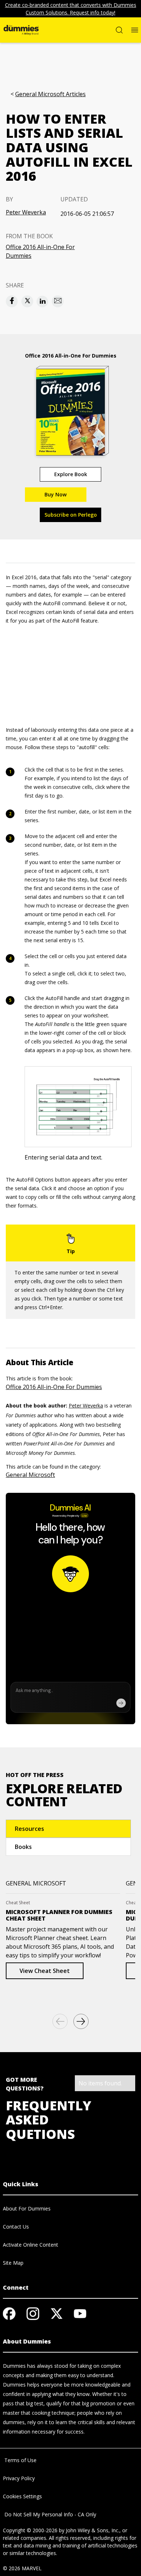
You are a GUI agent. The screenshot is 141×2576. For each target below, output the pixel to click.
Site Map (13, 2263)
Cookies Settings (22, 2496)
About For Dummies (27, 2208)
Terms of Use (20, 2460)
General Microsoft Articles (50, 94)
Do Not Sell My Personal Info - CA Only (50, 2514)
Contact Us (16, 2227)
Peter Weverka (26, 212)
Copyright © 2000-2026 (30, 2530)
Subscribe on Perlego (71, 515)
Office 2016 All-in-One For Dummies (40, 251)
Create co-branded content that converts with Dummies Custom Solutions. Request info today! (71, 9)
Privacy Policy (19, 2478)
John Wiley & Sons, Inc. (93, 2530)
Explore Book (71, 474)
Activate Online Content (31, 2245)
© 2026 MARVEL (22, 2568)
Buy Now (55, 494)
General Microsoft (30, 1475)
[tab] (68, 1829)
